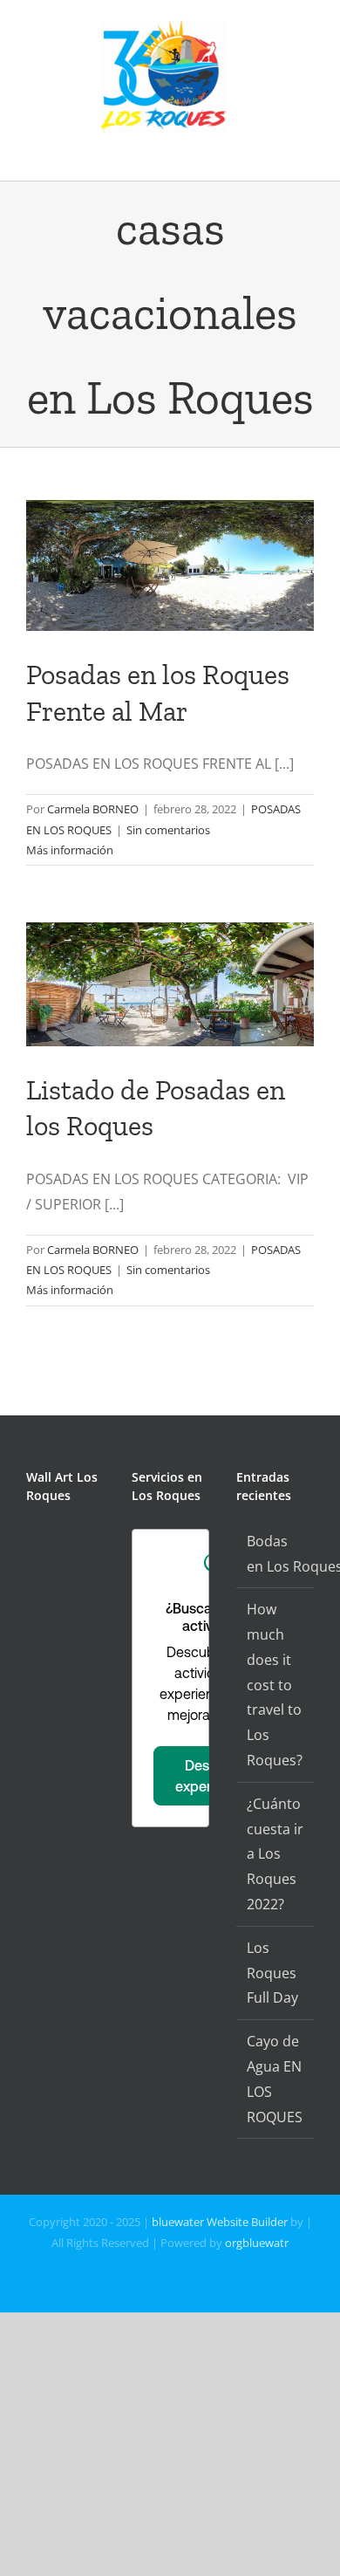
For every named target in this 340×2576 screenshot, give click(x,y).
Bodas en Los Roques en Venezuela (276, 1554)
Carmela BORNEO (93, 809)
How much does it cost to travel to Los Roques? (275, 1685)
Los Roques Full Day (272, 1973)
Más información (70, 850)
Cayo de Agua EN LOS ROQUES (275, 2079)
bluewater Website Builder (220, 2222)
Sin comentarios (168, 830)
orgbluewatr (257, 2243)
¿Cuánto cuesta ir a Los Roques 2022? (275, 1854)
